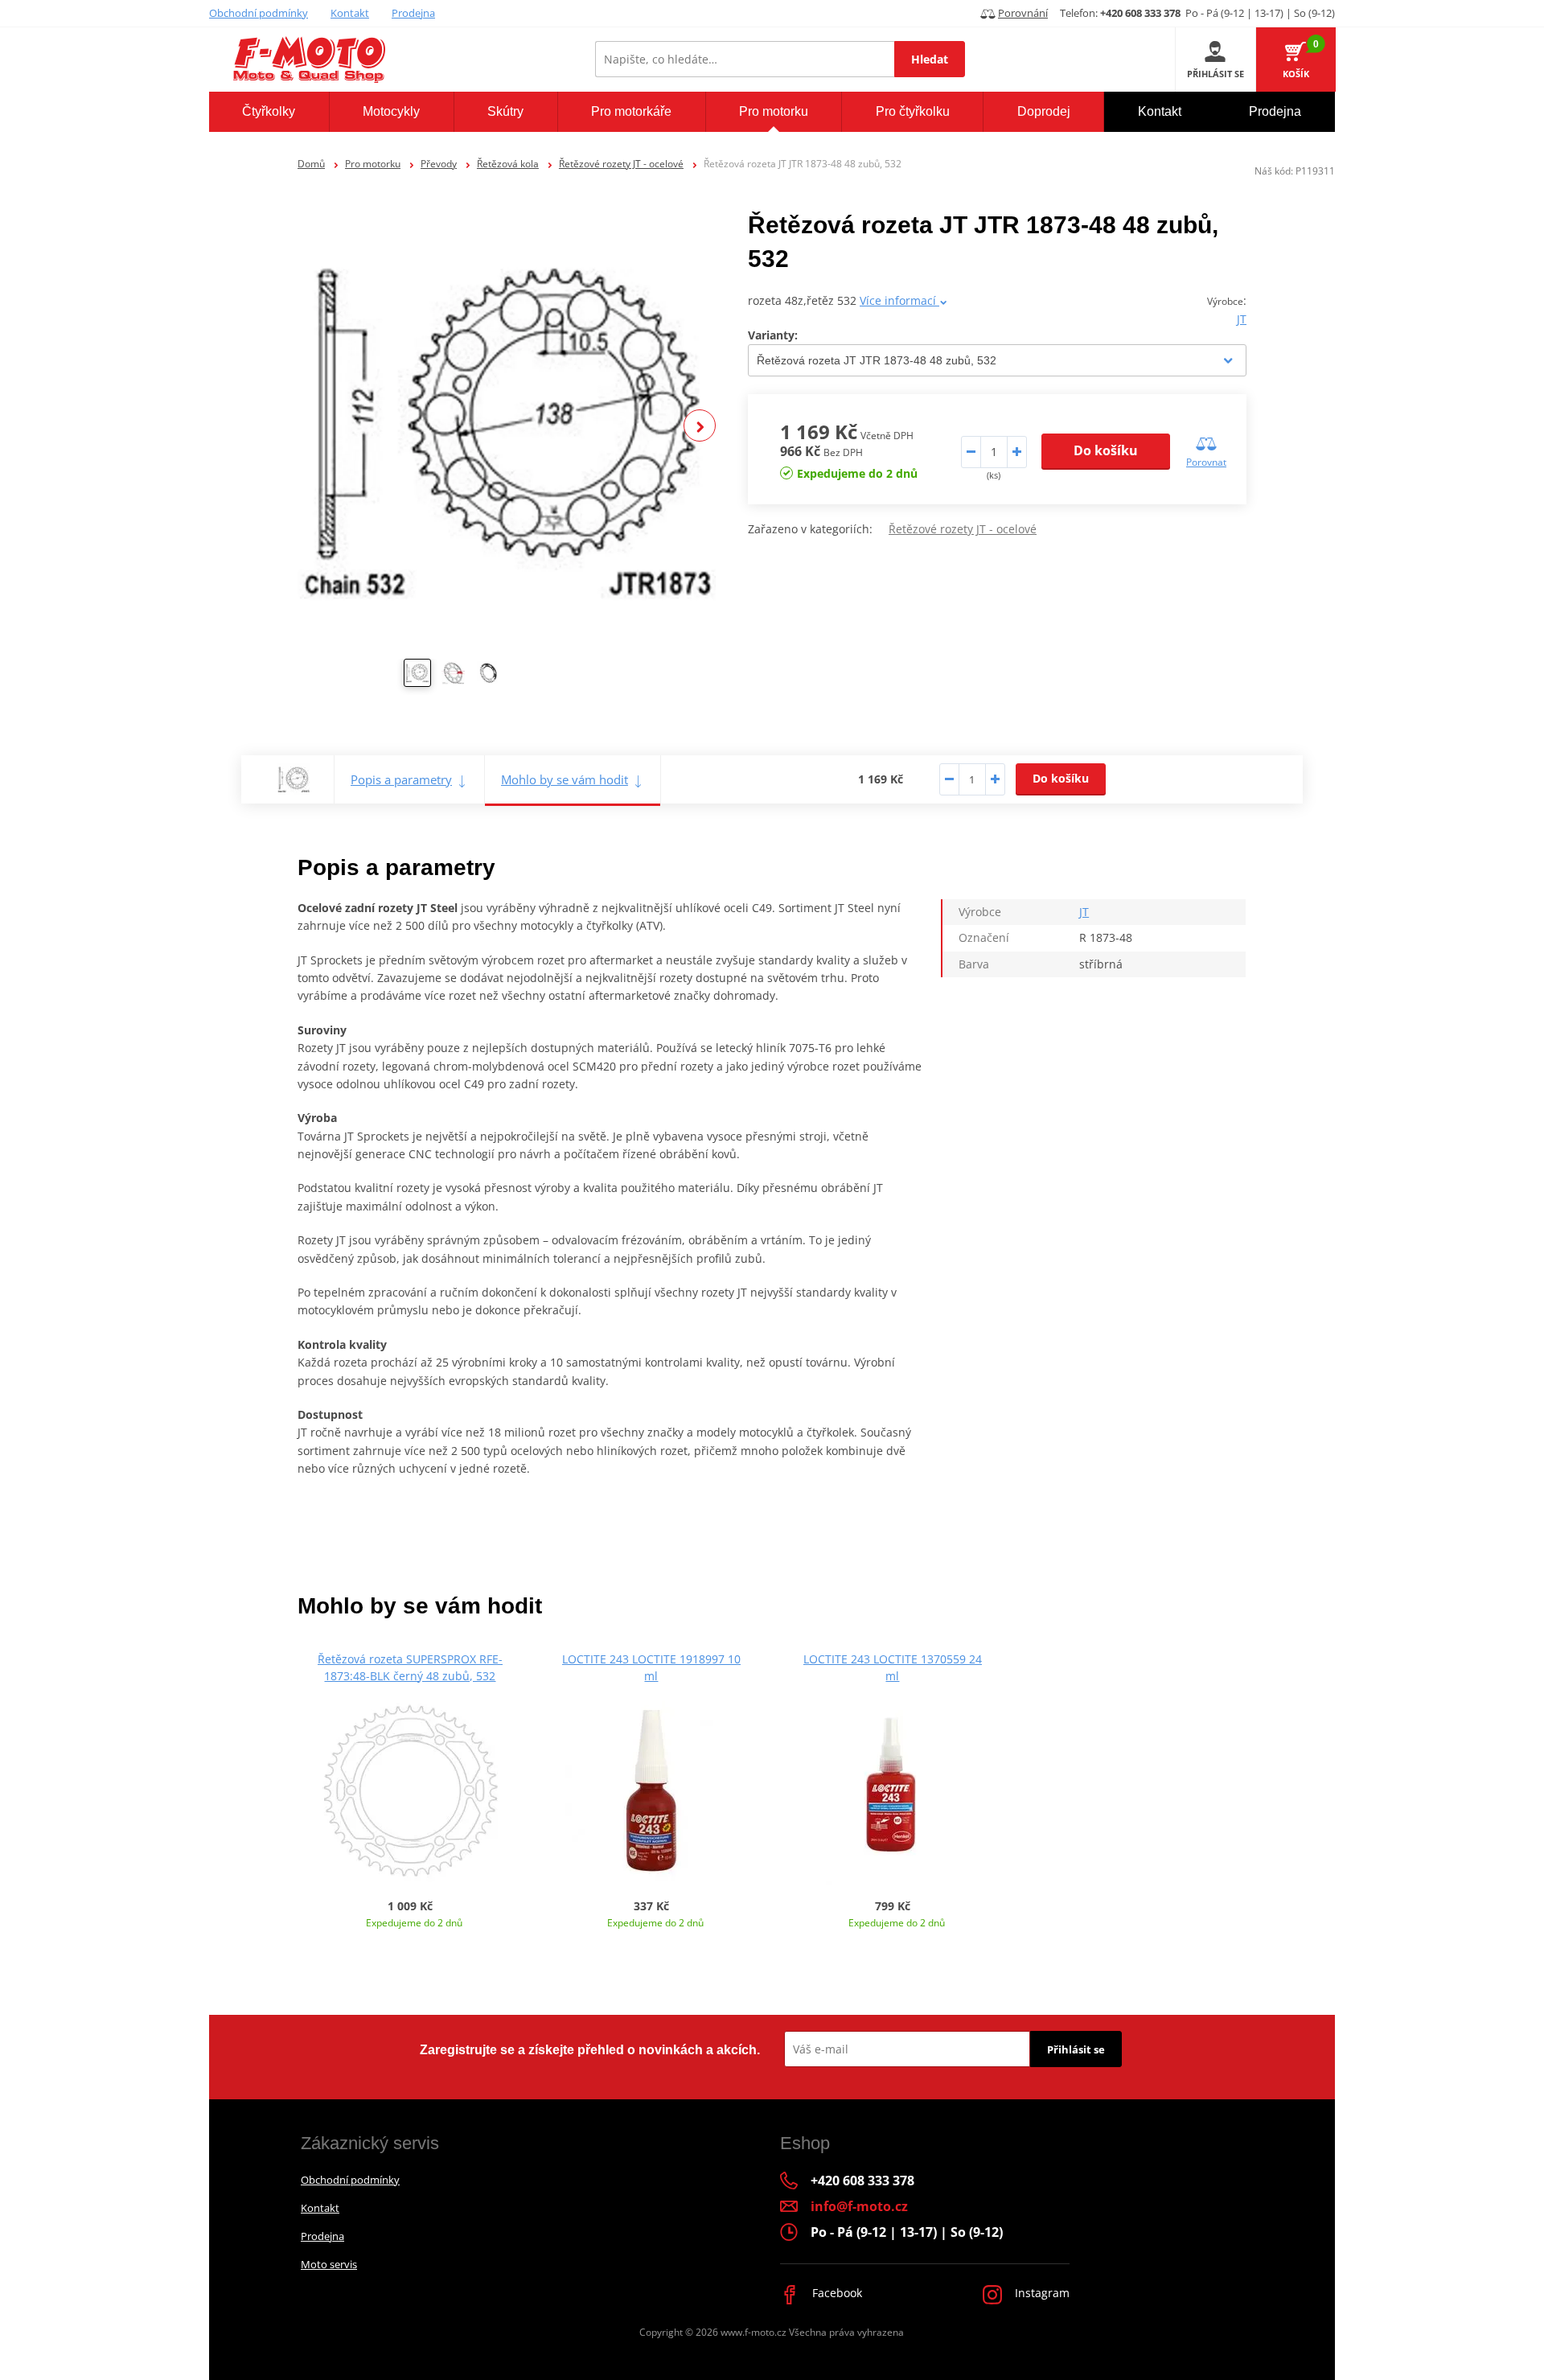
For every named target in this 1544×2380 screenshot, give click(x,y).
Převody (439, 164)
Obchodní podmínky (259, 13)
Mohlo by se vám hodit (565, 779)
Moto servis (329, 2264)
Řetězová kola (508, 164)
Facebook (836, 2293)
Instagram (1041, 2293)
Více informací (899, 300)
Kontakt (350, 13)
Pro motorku (373, 164)
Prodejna (413, 13)
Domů (311, 164)
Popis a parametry (401, 779)
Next (700, 425)
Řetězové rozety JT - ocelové (621, 164)
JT (1242, 319)
